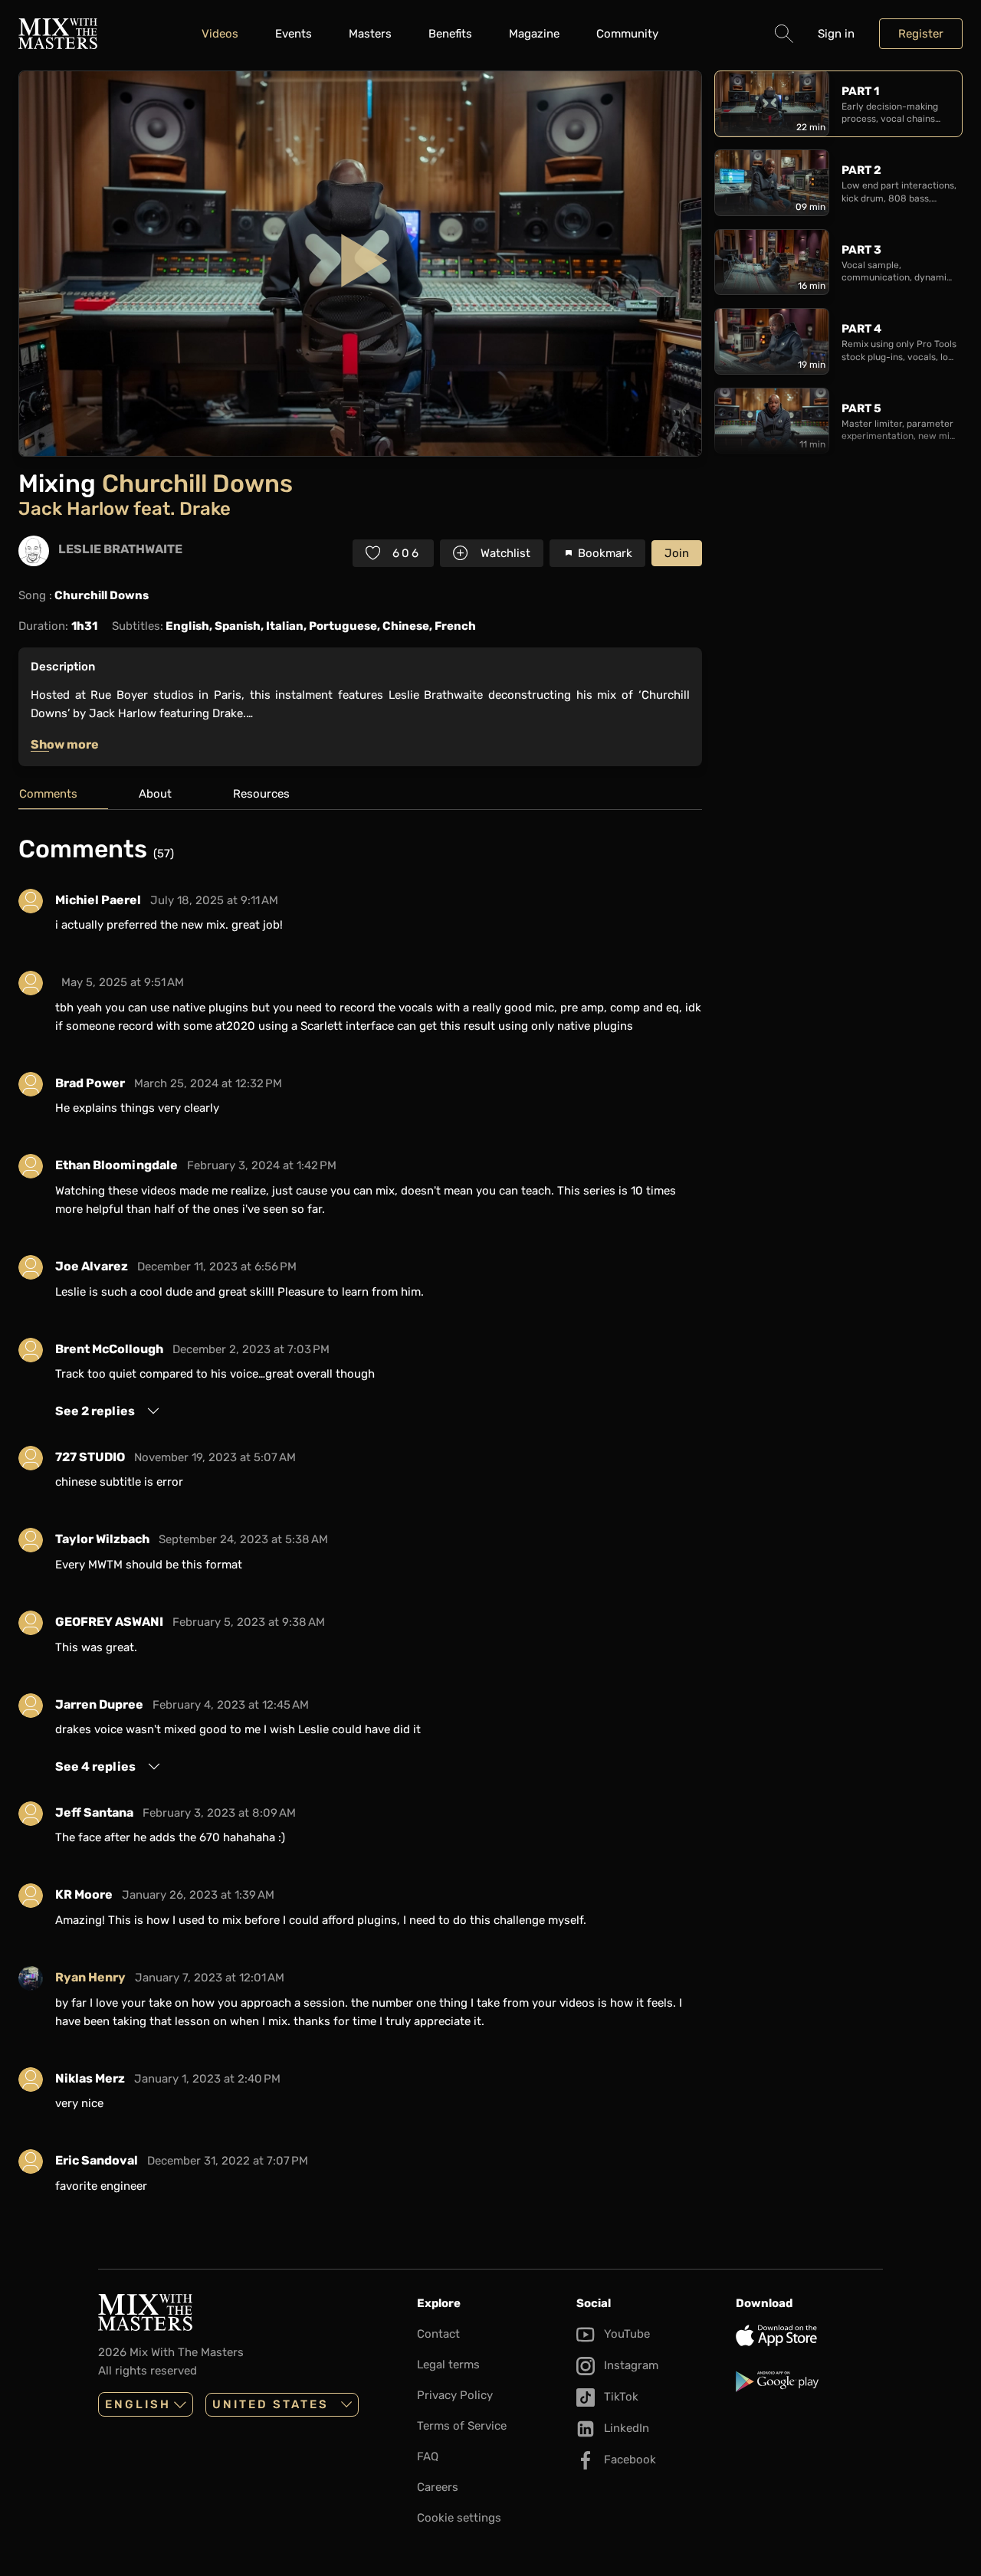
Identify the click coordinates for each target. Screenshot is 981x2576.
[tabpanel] (360, 1520)
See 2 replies (95, 1411)
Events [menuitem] (294, 34)
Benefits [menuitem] (450, 34)
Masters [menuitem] (370, 34)
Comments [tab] (48, 794)
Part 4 (861, 329)
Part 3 (861, 250)
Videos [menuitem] (220, 34)
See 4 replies (95, 1766)
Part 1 (860, 91)
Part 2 (861, 170)
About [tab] (155, 794)
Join (677, 553)
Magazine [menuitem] (534, 34)
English (138, 2404)
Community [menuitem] (627, 34)
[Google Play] (809, 2381)
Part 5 (861, 408)
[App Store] (809, 2335)
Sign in (836, 34)
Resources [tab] (261, 794)
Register (921, 34)
